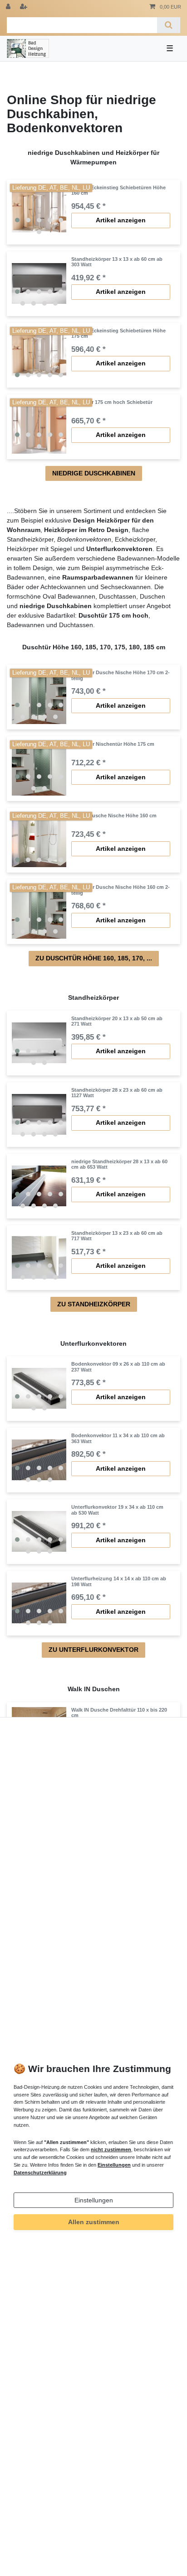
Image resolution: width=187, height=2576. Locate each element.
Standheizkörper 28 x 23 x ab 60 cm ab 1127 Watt (117, 1093)
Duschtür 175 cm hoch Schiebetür (112, 402)
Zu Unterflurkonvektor (93, 1650)
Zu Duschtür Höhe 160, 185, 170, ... (94, 958)
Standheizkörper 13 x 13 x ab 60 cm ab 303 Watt (117, 262)
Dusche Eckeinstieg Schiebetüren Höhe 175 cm (118, 333)
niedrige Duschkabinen (94, 473)
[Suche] (169, 25)
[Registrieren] (25, 7)
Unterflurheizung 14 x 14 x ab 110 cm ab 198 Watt (119, 1581)
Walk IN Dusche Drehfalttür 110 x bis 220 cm (119, 1713)
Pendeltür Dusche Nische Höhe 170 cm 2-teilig (121, 675)
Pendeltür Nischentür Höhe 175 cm (113, 744)
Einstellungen (94, 2200)
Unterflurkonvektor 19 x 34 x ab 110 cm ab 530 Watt (117, 1510)
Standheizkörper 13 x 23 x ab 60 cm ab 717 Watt (117, 1236)
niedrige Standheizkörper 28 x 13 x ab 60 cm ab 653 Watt (119, 1164)
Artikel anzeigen (121, 220)
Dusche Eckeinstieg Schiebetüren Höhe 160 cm (118, 190)
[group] (39, 212)
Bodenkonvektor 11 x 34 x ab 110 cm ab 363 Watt (118, 1438)
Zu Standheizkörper (94, 1304)
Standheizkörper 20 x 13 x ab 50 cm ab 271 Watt (117, 1021)
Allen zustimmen (94, 2222)
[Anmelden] (9, 7)
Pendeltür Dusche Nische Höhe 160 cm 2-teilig (121, 890)
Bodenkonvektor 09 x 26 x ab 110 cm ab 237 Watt (118, 1367)
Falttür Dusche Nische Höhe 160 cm (114, 815)
